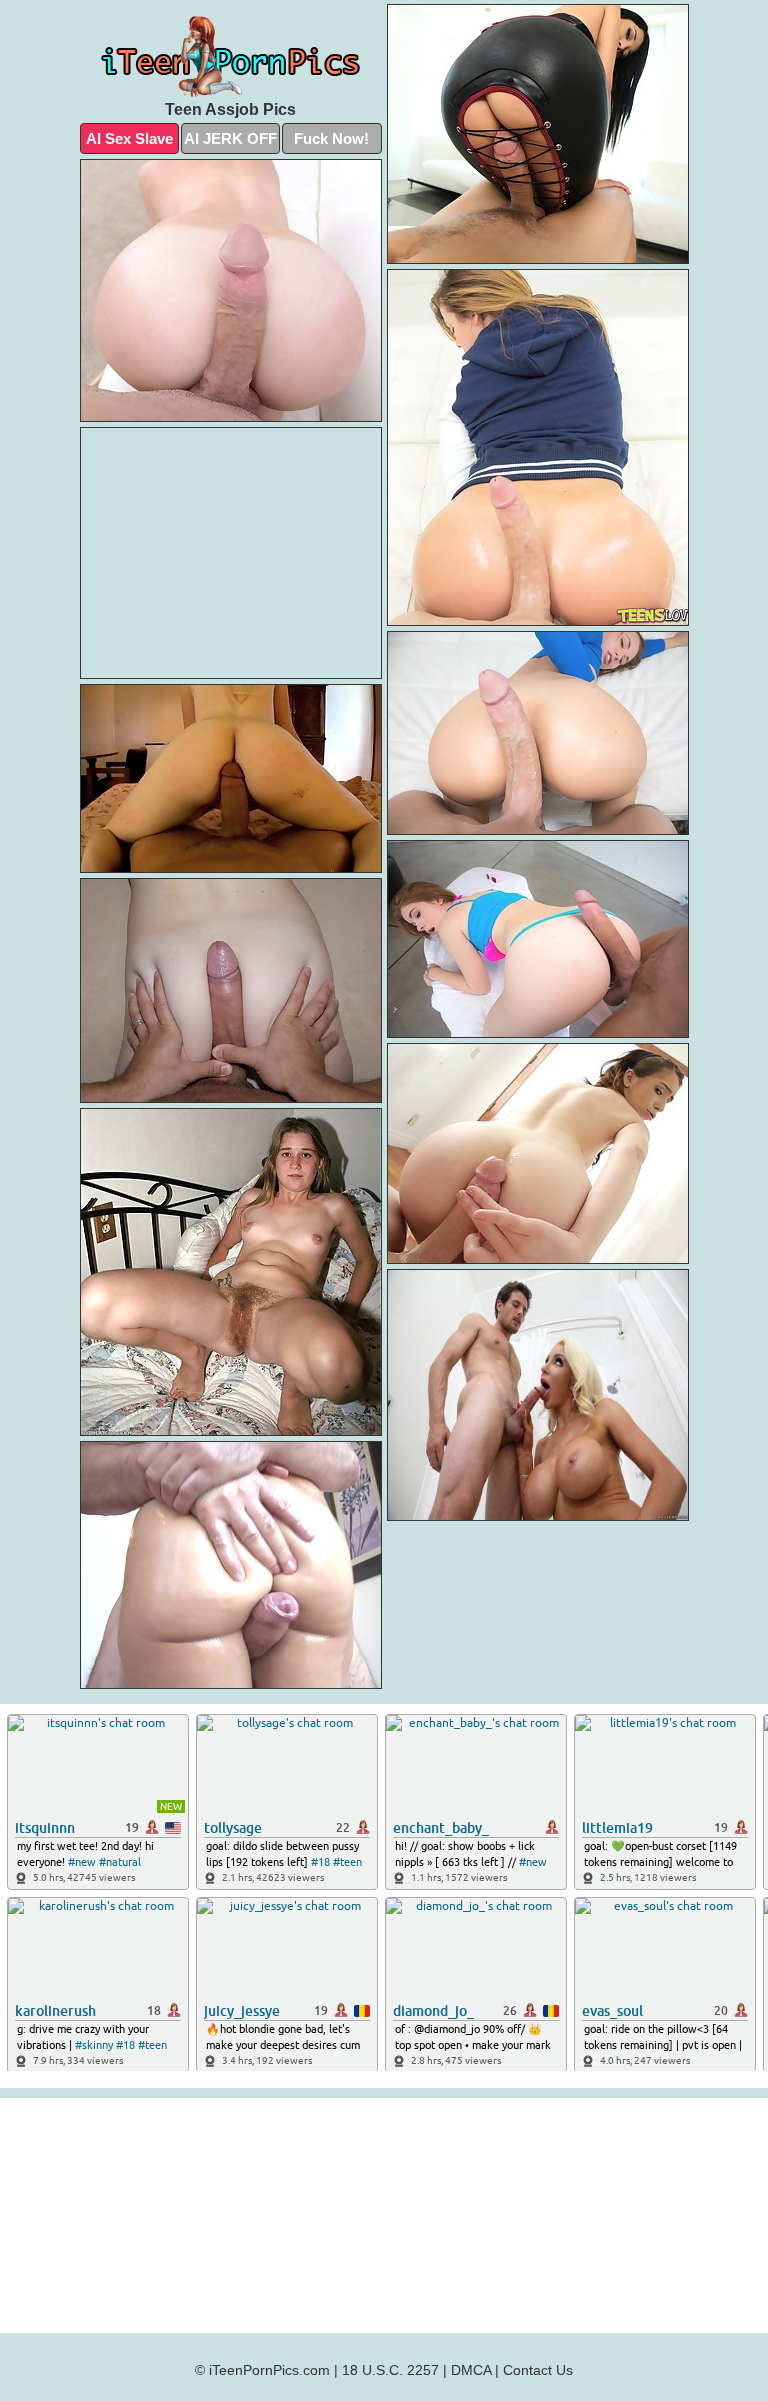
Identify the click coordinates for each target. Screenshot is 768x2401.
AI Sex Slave (129, 138)
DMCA (471, 2370)
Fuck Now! (331, 138)
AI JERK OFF (230, 138)
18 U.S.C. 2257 (390, 2370)
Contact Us (538, 2370)
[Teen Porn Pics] (231, 57)
